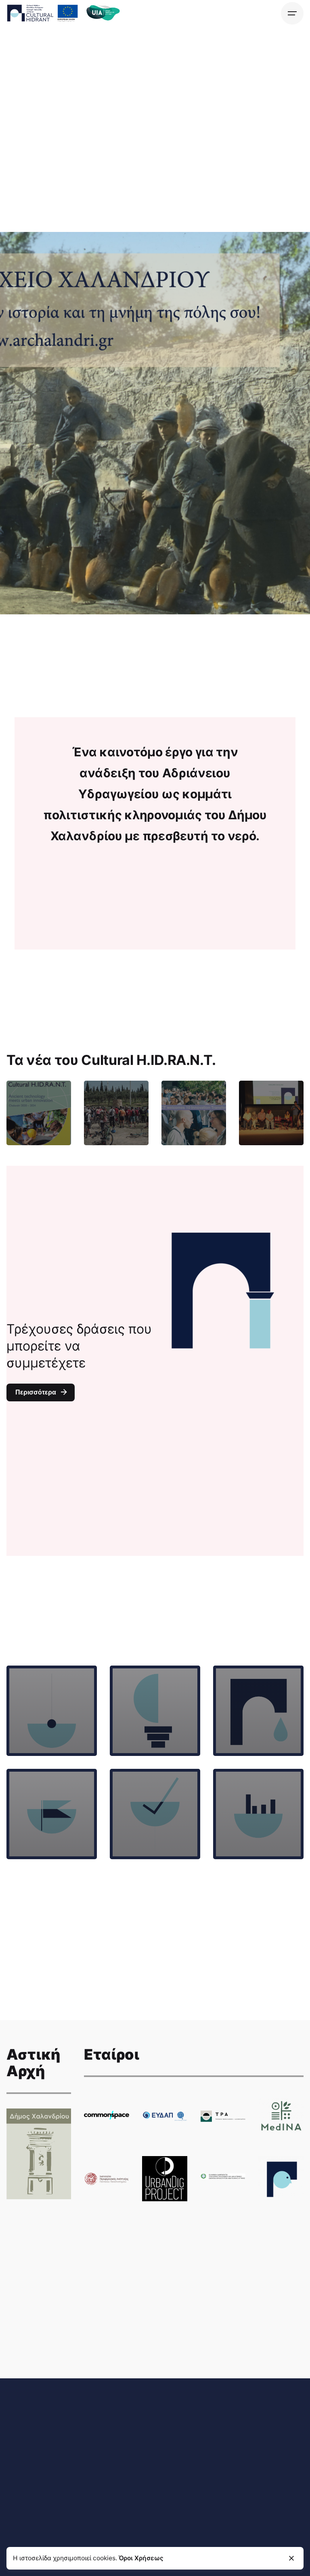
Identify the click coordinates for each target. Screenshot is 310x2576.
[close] (291, 2558)
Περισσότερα (36, 1392)
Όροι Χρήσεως (141, 2558)
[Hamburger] (292, 13)
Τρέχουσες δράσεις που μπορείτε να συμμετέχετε (79, 1346)
